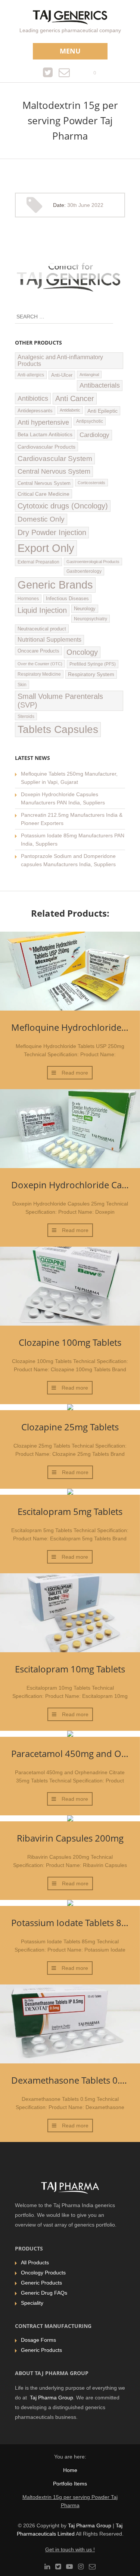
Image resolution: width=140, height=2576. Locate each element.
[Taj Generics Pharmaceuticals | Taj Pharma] (70, 18)
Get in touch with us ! (70, 2549)
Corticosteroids (91, 483)
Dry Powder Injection (52, 532)
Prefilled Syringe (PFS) (93, 664)
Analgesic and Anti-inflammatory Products (60, 360)
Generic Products (41, 2283)
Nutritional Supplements (49, 640)
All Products (35, 2262)
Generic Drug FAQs (44, 2293)
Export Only (46, 548)
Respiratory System (91, 674)
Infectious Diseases (67, 599)
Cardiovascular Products (46, 447)
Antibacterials (100, 385)
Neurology (85, 609)
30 (72, 205)
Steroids (26, 716)
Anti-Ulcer (62, 375)
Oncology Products (43, 2273)
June (85, 205)
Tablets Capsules (58, 729)
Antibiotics (33, 398)
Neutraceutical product (42, 629)
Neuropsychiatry (91, 619)
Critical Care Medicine (43, 494)
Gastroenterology (84, 571)
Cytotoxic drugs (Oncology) (63, 506)
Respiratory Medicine (39, 674)
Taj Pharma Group (52, 2398)
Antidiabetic (70, 410)
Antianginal (89, 375)
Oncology (82, 652)
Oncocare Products (38, 651)
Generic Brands (55, 585)
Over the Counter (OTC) (40, 664)
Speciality (32, 2303)
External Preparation (38, 562)
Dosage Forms (38, 2340)
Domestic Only (41, 519)
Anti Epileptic (102, 411)
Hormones (28, 599)
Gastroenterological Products (93, 562)
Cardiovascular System (55, 459)
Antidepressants (35, 411)
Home (70, 2470)
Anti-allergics (31, 375)
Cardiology (94, 435)
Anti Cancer (75, 398)
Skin (22, 685)
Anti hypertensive (43, 422)
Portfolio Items (70, 2484)
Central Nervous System (54, 471)
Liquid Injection (42, 610)
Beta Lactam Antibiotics (45, 434)
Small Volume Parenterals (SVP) (60, 701)
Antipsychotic (90, 421)
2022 (97, 205)
